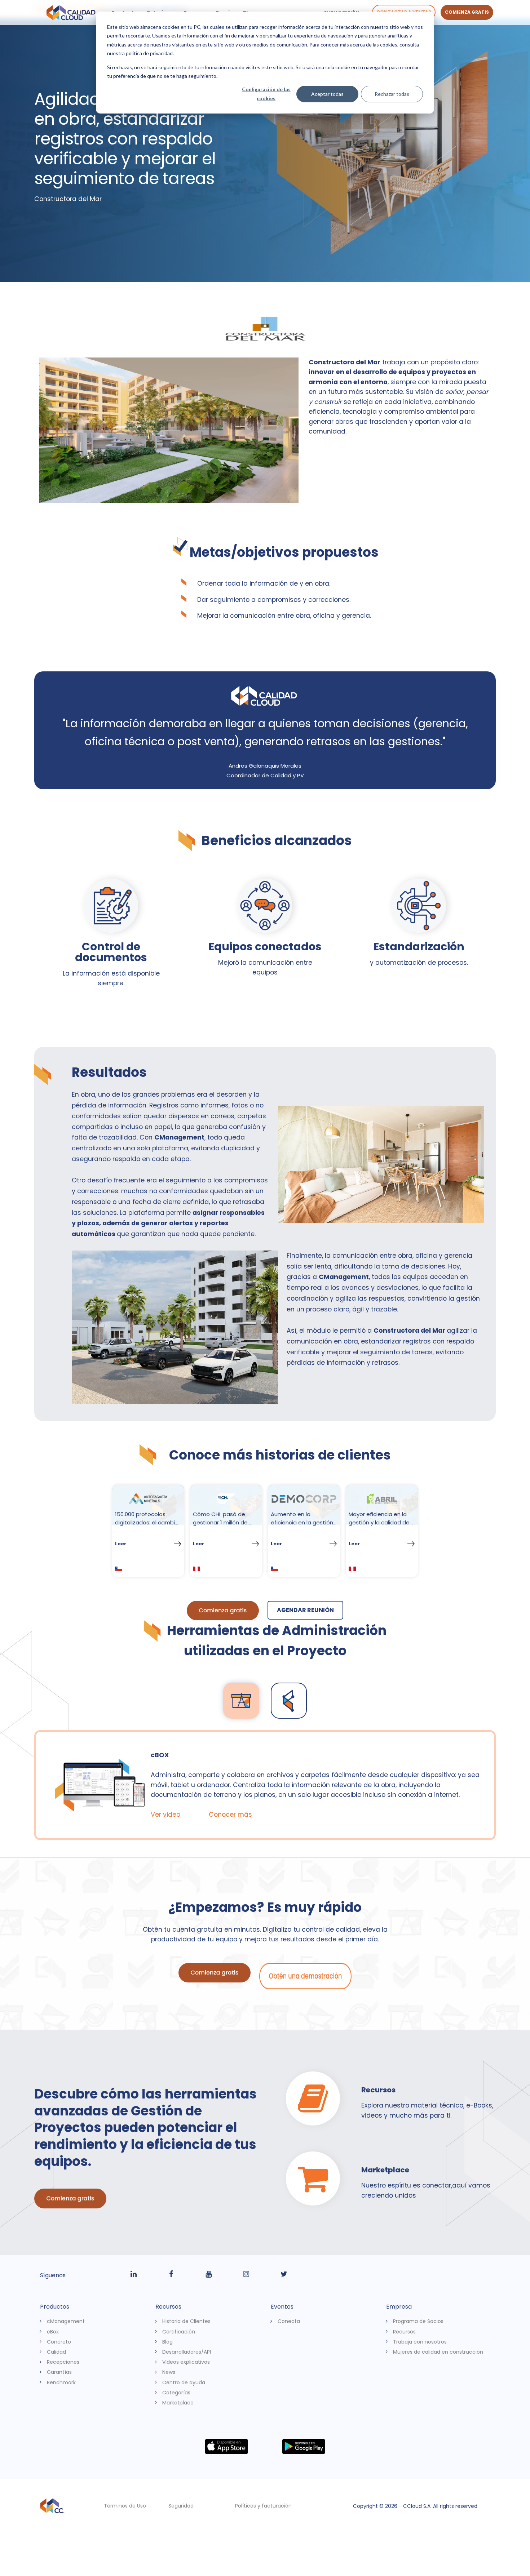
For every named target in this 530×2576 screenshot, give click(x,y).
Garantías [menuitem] (59, 2372)
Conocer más (232, 1815)
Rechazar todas (392, 94)
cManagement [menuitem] (66, 2321)
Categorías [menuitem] (176, 2392)
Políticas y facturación (263, 2506)
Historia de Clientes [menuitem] (186, 2321)
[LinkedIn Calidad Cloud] (133, 2274)
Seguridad (181, 2506)
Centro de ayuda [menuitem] (184, 2382)
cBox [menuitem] (53, 2331)
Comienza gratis (467, 12)
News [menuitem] (169, 2372)
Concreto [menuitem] (59, 2341)
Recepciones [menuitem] (63, 2362)
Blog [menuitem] (167, 2341)
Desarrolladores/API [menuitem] (187, 2351)
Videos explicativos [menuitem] (186, 2362)
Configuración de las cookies (266, 94)
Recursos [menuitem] (404, 2331)
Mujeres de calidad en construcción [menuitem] (438, 2351)
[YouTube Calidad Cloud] (209, 2274)
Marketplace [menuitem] (178, 2402)
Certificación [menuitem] (179, 2331)
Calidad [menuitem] (56, 2351)
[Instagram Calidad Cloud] (246, 2274)
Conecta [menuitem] (289, 2321)
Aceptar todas (327, 94)
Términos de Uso (125, 2506)
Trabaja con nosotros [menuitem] (420, 2341)
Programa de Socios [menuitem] (418, 2321)
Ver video (167, 1815)
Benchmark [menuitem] (61, 2382)
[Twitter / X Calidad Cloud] (284, 2274)
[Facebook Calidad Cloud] (171, 2274)
